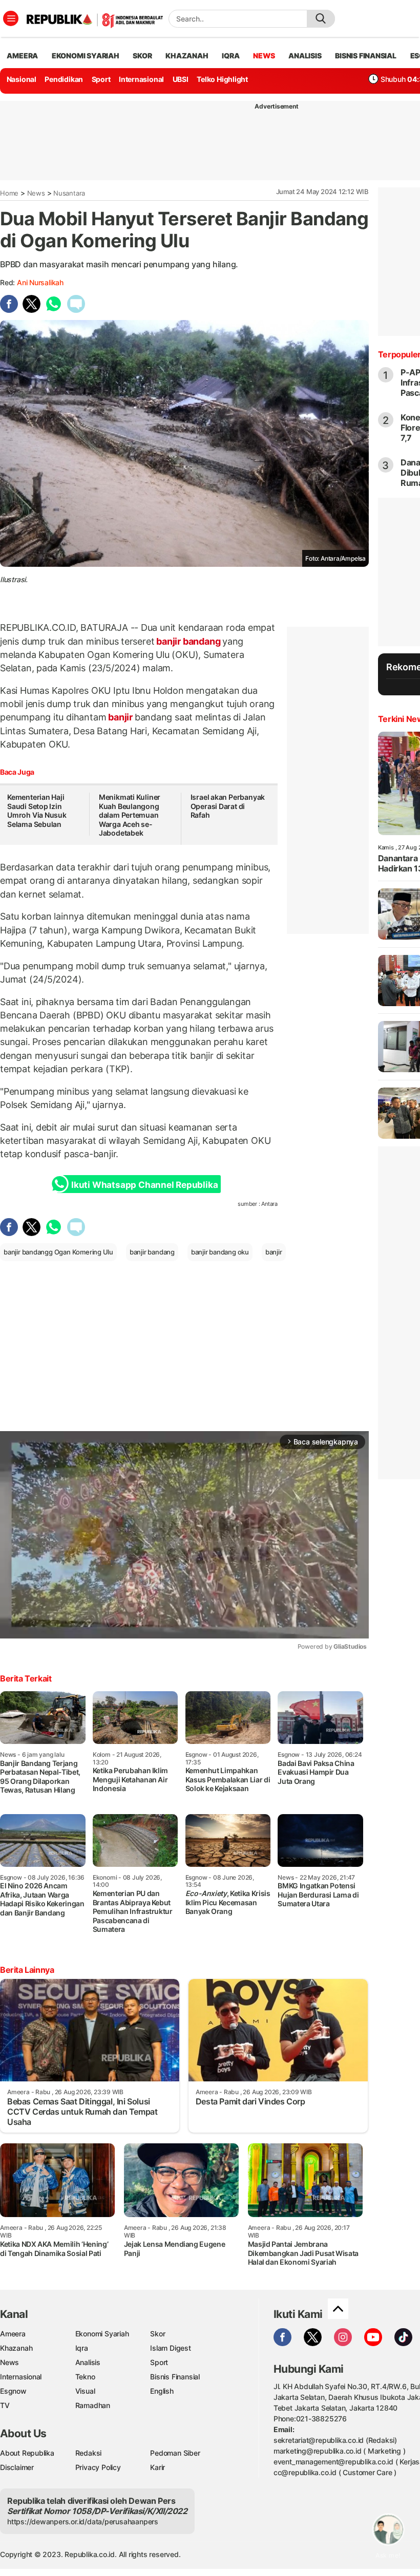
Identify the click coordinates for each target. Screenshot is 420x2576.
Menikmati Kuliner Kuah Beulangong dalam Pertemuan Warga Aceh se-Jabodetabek (130, 815)
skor (142, 56)
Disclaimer (17, 2467)
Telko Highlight (222, 79)
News (36, 193)
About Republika (27, 2453)
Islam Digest (170, 2348)
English (162, 2391)
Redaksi (89, 2453)
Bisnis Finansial (366, 56)
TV (5, 2405)
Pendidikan (64, 79)
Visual (85, 2391)
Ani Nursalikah (40, 282)
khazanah (187, 56)
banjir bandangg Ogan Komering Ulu (58, 1252)
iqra (230, 56)
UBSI (181, 79)
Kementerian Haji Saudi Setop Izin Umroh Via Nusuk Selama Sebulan (37, 811)
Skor (157, 2334)
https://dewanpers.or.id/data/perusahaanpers (83, 2521)
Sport (101, 79)
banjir (120, 717)
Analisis (88, 2362)
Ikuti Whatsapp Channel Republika (144, 1185)
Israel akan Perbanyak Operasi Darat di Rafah (228, 806)
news (264, 56)
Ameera (13, 2334)
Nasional (22, 79)
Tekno (85, 2377)
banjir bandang (188, 641)
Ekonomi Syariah (86, 56)
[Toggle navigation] (11, 18)
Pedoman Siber (175, 2453)
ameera (22, 56)
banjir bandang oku (220, 1252)
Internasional (141, 79)
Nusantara (69, 193)
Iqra (82, 2348)
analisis (305, 56)
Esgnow (13, 2391)
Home (9, 193)
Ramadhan (93, 2405)
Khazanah (16, 2348)
